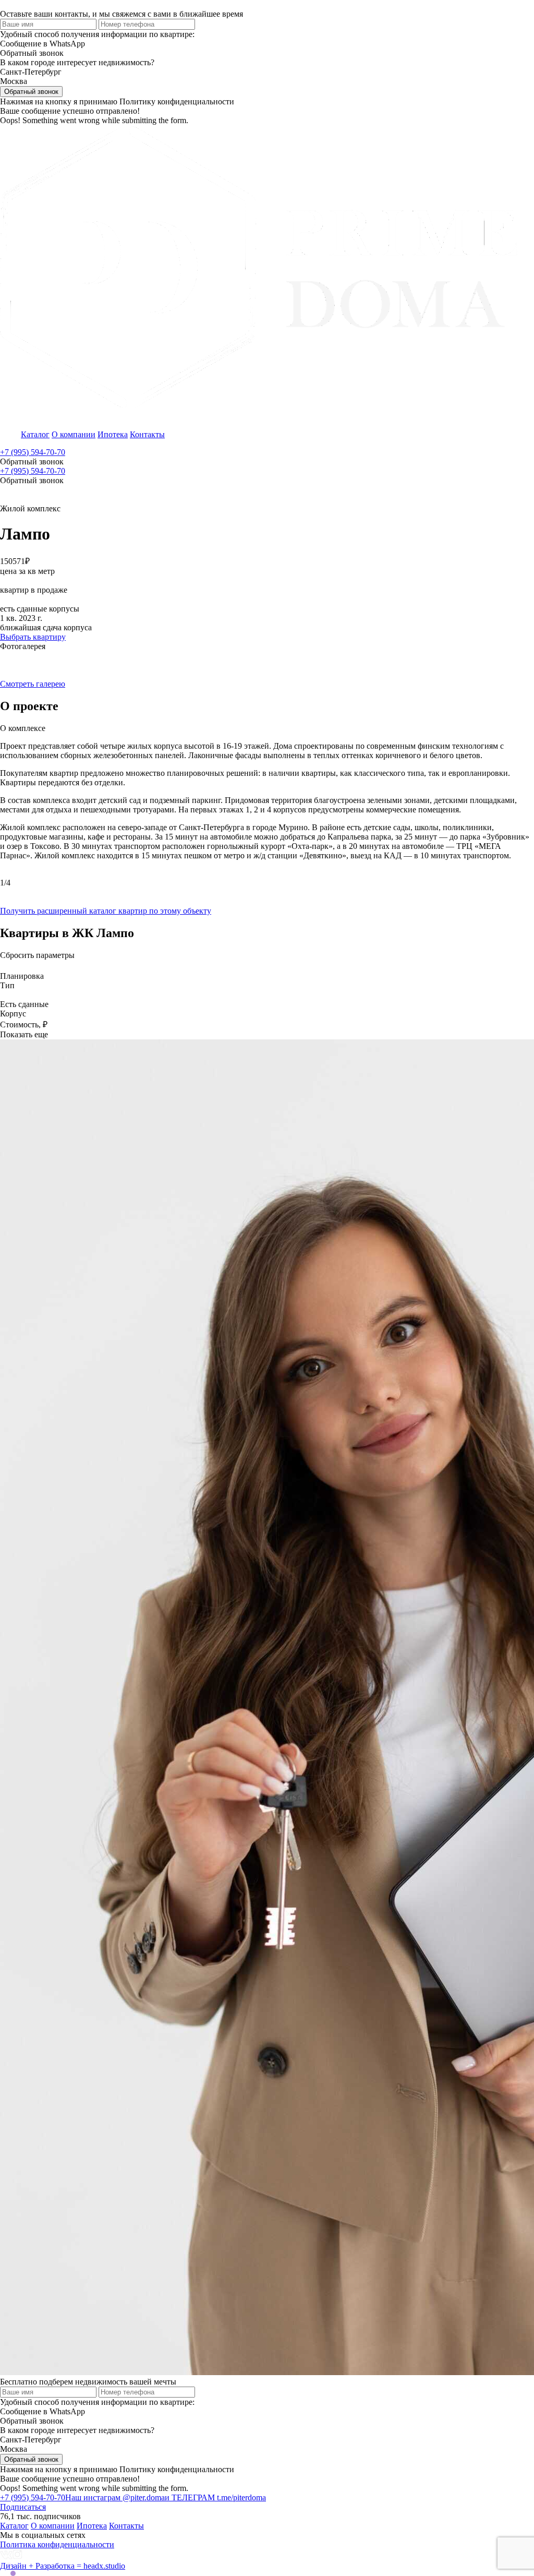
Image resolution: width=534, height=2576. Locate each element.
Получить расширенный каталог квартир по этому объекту (106, 911)
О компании (74, 434)
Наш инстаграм (115, 2497)
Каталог (35, 434)
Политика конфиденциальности (57, 2544)
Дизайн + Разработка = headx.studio (63, 2566)
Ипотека (113, 434)
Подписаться (23, 2507)
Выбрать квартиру (33, 637)
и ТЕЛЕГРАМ (215, 2497)
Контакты (147, 434)
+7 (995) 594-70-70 (33, 452)
